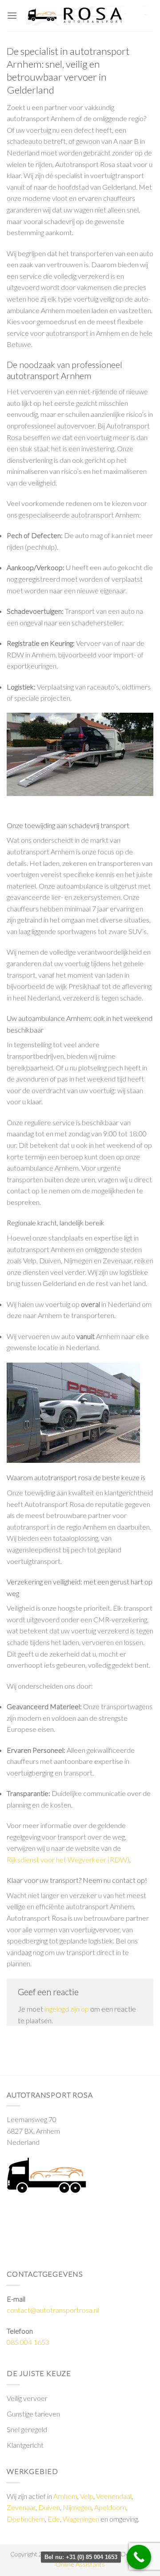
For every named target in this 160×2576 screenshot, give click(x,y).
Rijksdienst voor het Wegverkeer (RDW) (68, 1860)
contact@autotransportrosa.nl (53, 2310)
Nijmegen (77, 2507)
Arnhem (65, 2496)
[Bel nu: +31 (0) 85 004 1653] (139, 2557)
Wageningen (81, 2519)
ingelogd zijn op (67, 2009)
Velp (87, 2496)
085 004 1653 (28, 2342)
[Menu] (12, 15)
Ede (54, 2519)
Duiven (49, 2507)
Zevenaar (21, 2507)
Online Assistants (80, 2564)
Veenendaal (114, 2496)
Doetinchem (26, 2519)
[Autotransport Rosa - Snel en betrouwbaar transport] (85, 16)
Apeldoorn (110, 2507)
